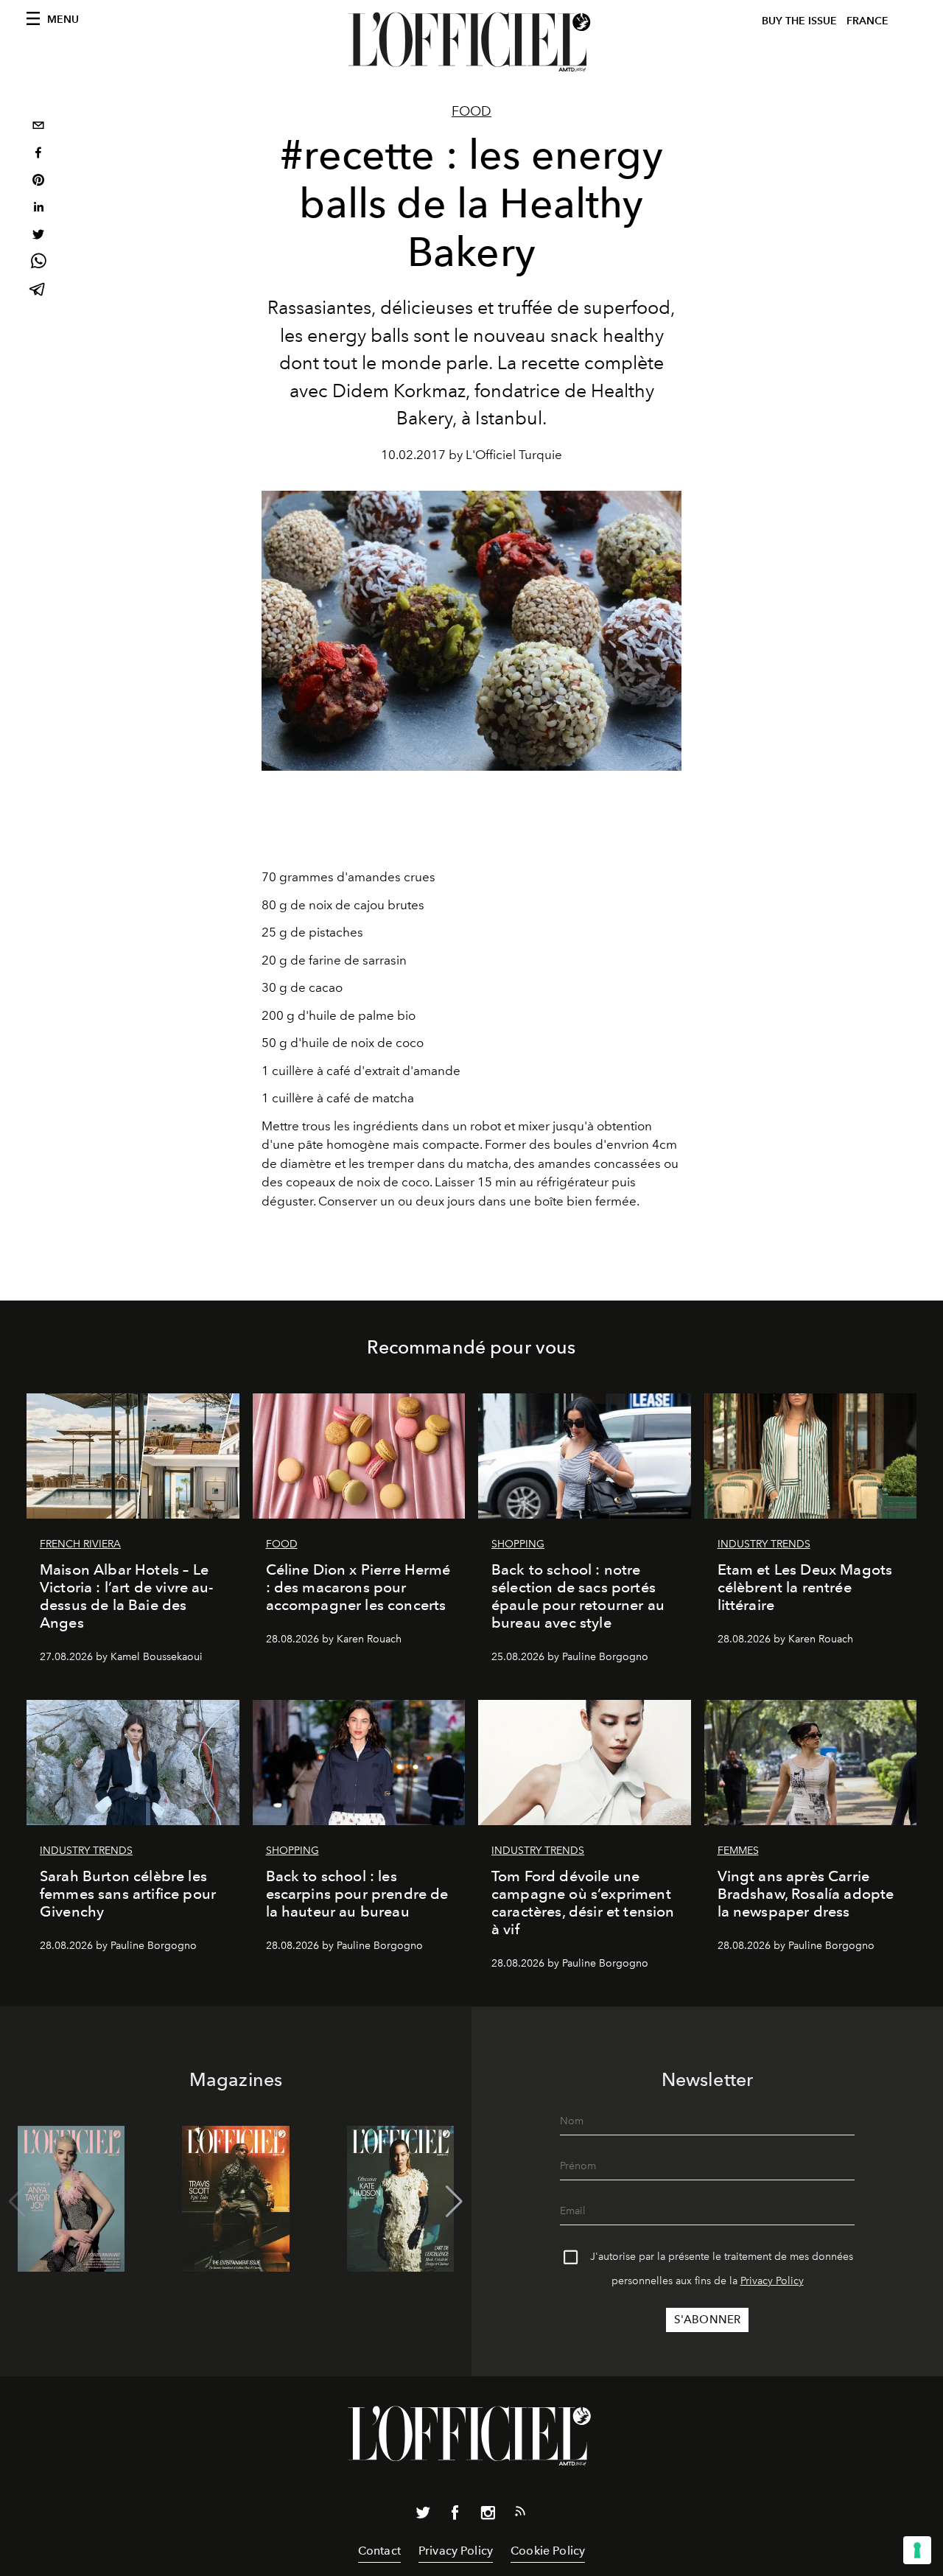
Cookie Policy (548, 2551)
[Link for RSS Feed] (520, 2514)
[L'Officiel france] (471, 42)
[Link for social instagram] (488, 2516)
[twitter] (38, 236)
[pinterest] (38, 182)
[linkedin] (38, 209)
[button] (454, 2202)
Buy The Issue (799, 21)
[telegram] (38, 291)
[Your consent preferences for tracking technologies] (917, 2550)
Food (471, 111)
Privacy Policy (772, 2281)
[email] (38, 127)
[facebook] (38, 154)
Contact (379, 2551)
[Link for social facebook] (455, 2516)
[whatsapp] (38, 263)
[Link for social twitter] (423, 2516)
